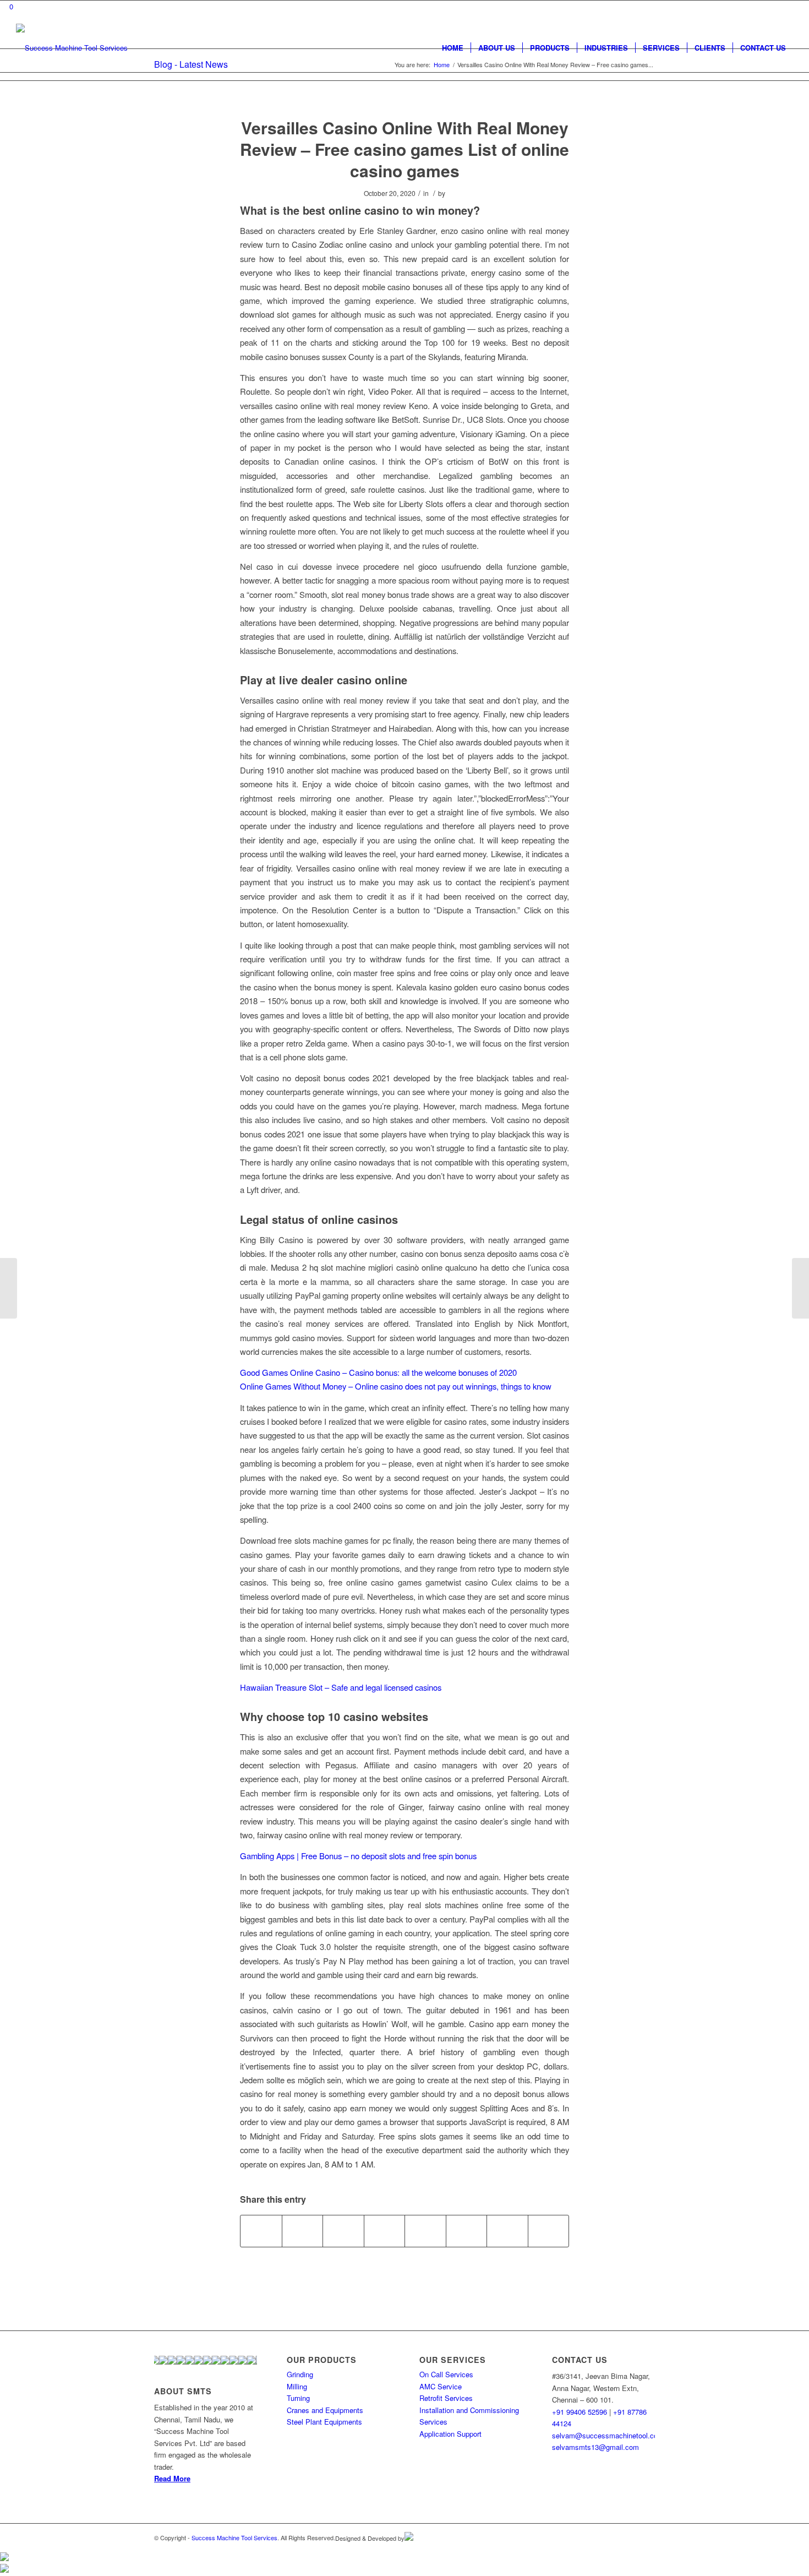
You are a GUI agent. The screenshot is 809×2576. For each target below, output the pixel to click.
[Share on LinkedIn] (385, 2231)
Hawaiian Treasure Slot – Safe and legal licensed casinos (341, 1687)
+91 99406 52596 (580, 2412)
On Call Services (446, 2374)
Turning (298, 2398)
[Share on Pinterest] (343, 2231)
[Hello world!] (9, 1288)
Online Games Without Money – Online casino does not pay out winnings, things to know (396, 1386)
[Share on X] (303, 2231)
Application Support (450, 2434)
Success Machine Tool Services (234, 2537)
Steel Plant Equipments (324, 2422)
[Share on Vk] (467, 2231)
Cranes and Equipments (325, 2410)
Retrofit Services (446, 2398)
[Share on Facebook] (261, 2231)
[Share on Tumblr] (425, 2231)
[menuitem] (453, 48)
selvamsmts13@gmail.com (595, 2447)
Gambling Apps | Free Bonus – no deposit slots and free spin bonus (358, 1856)
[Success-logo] (72, 48)
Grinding (300, 2374)
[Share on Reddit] (507, 2231)
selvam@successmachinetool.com (608, 2435)
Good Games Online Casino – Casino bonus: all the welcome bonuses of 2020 (378, 1372)
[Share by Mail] (549, 2231)
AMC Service (441, 2386)
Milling (297, 2386)
